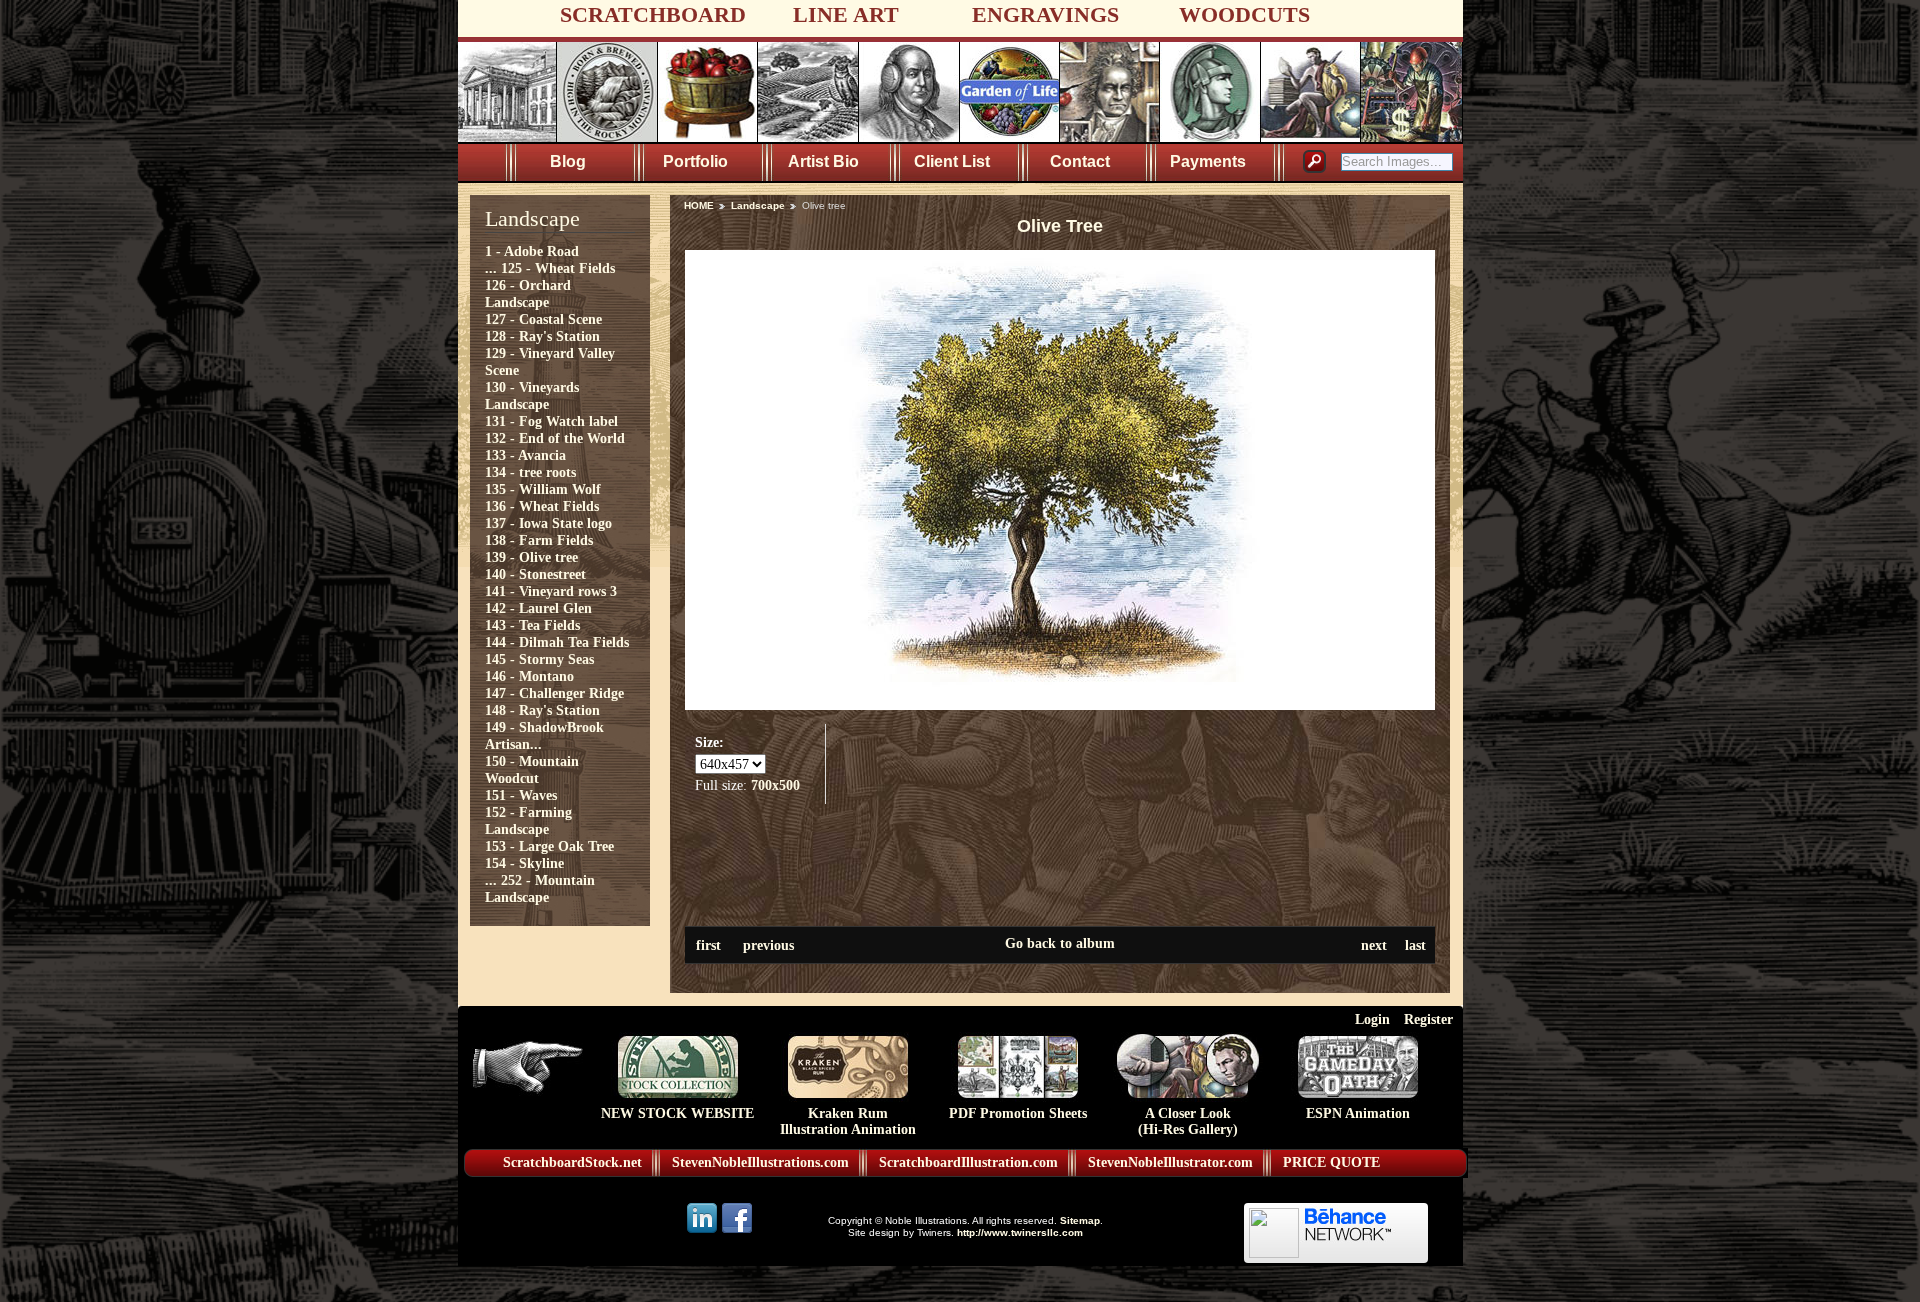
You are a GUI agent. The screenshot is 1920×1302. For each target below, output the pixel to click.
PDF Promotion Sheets (1018, 1113)
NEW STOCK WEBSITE (677, 1113)
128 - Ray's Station (542, 336)
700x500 (775, 785)
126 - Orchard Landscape (528, 293)
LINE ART (846, 14)
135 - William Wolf (543, 489)
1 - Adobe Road (532, 251)
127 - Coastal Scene (543, 319)
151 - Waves (521, 795)
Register (1428, 1019)
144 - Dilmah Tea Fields (557, 642)
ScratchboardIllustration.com (968, 1162)
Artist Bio (823, 161)
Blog (568, 161)
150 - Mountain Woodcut (532, 769)
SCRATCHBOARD (653, 14)
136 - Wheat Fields (542, 506)
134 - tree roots (530, 472)
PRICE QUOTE (1331, 1162)
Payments (1208, 161)
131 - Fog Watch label (551, 421)
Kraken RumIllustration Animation (848, 1121)
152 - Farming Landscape (528, 820)
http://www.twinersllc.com (1020, 1232)
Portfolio (695, 161)
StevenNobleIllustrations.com (760, 1162)
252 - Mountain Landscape (540, 888)
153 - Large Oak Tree (549, 846)
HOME (699, 205)
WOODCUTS (1244, 14)
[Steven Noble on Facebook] (737, 1231)
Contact (1080, 161)
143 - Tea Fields (532, 625)
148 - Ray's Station (542, 710)
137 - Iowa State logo (548, 523)
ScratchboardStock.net (572, 1162)
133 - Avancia (525, 455)
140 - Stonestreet (535, 574)
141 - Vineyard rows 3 (551, 591)
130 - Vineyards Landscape (532, 395)
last (1415, 945)
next (1374, 945)
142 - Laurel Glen (538, 608)
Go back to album (1060, 943)
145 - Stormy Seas (539, 659)
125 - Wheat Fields (558, 268)
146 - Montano (529, 676)
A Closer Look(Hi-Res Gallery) (1188, 1121)
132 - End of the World (555, 438)
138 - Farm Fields (539, 540)
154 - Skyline (524, 863)
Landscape (758, 205)
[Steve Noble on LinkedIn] (703, 1231)
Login (1372, 1019)
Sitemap (1080, 1220)
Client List (952, 161)
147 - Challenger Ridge (554, 693)
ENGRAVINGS (1045, 14)
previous (768, 945)
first (708, 945)
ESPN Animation (1358, 1113)
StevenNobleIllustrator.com (1170, 1162)
